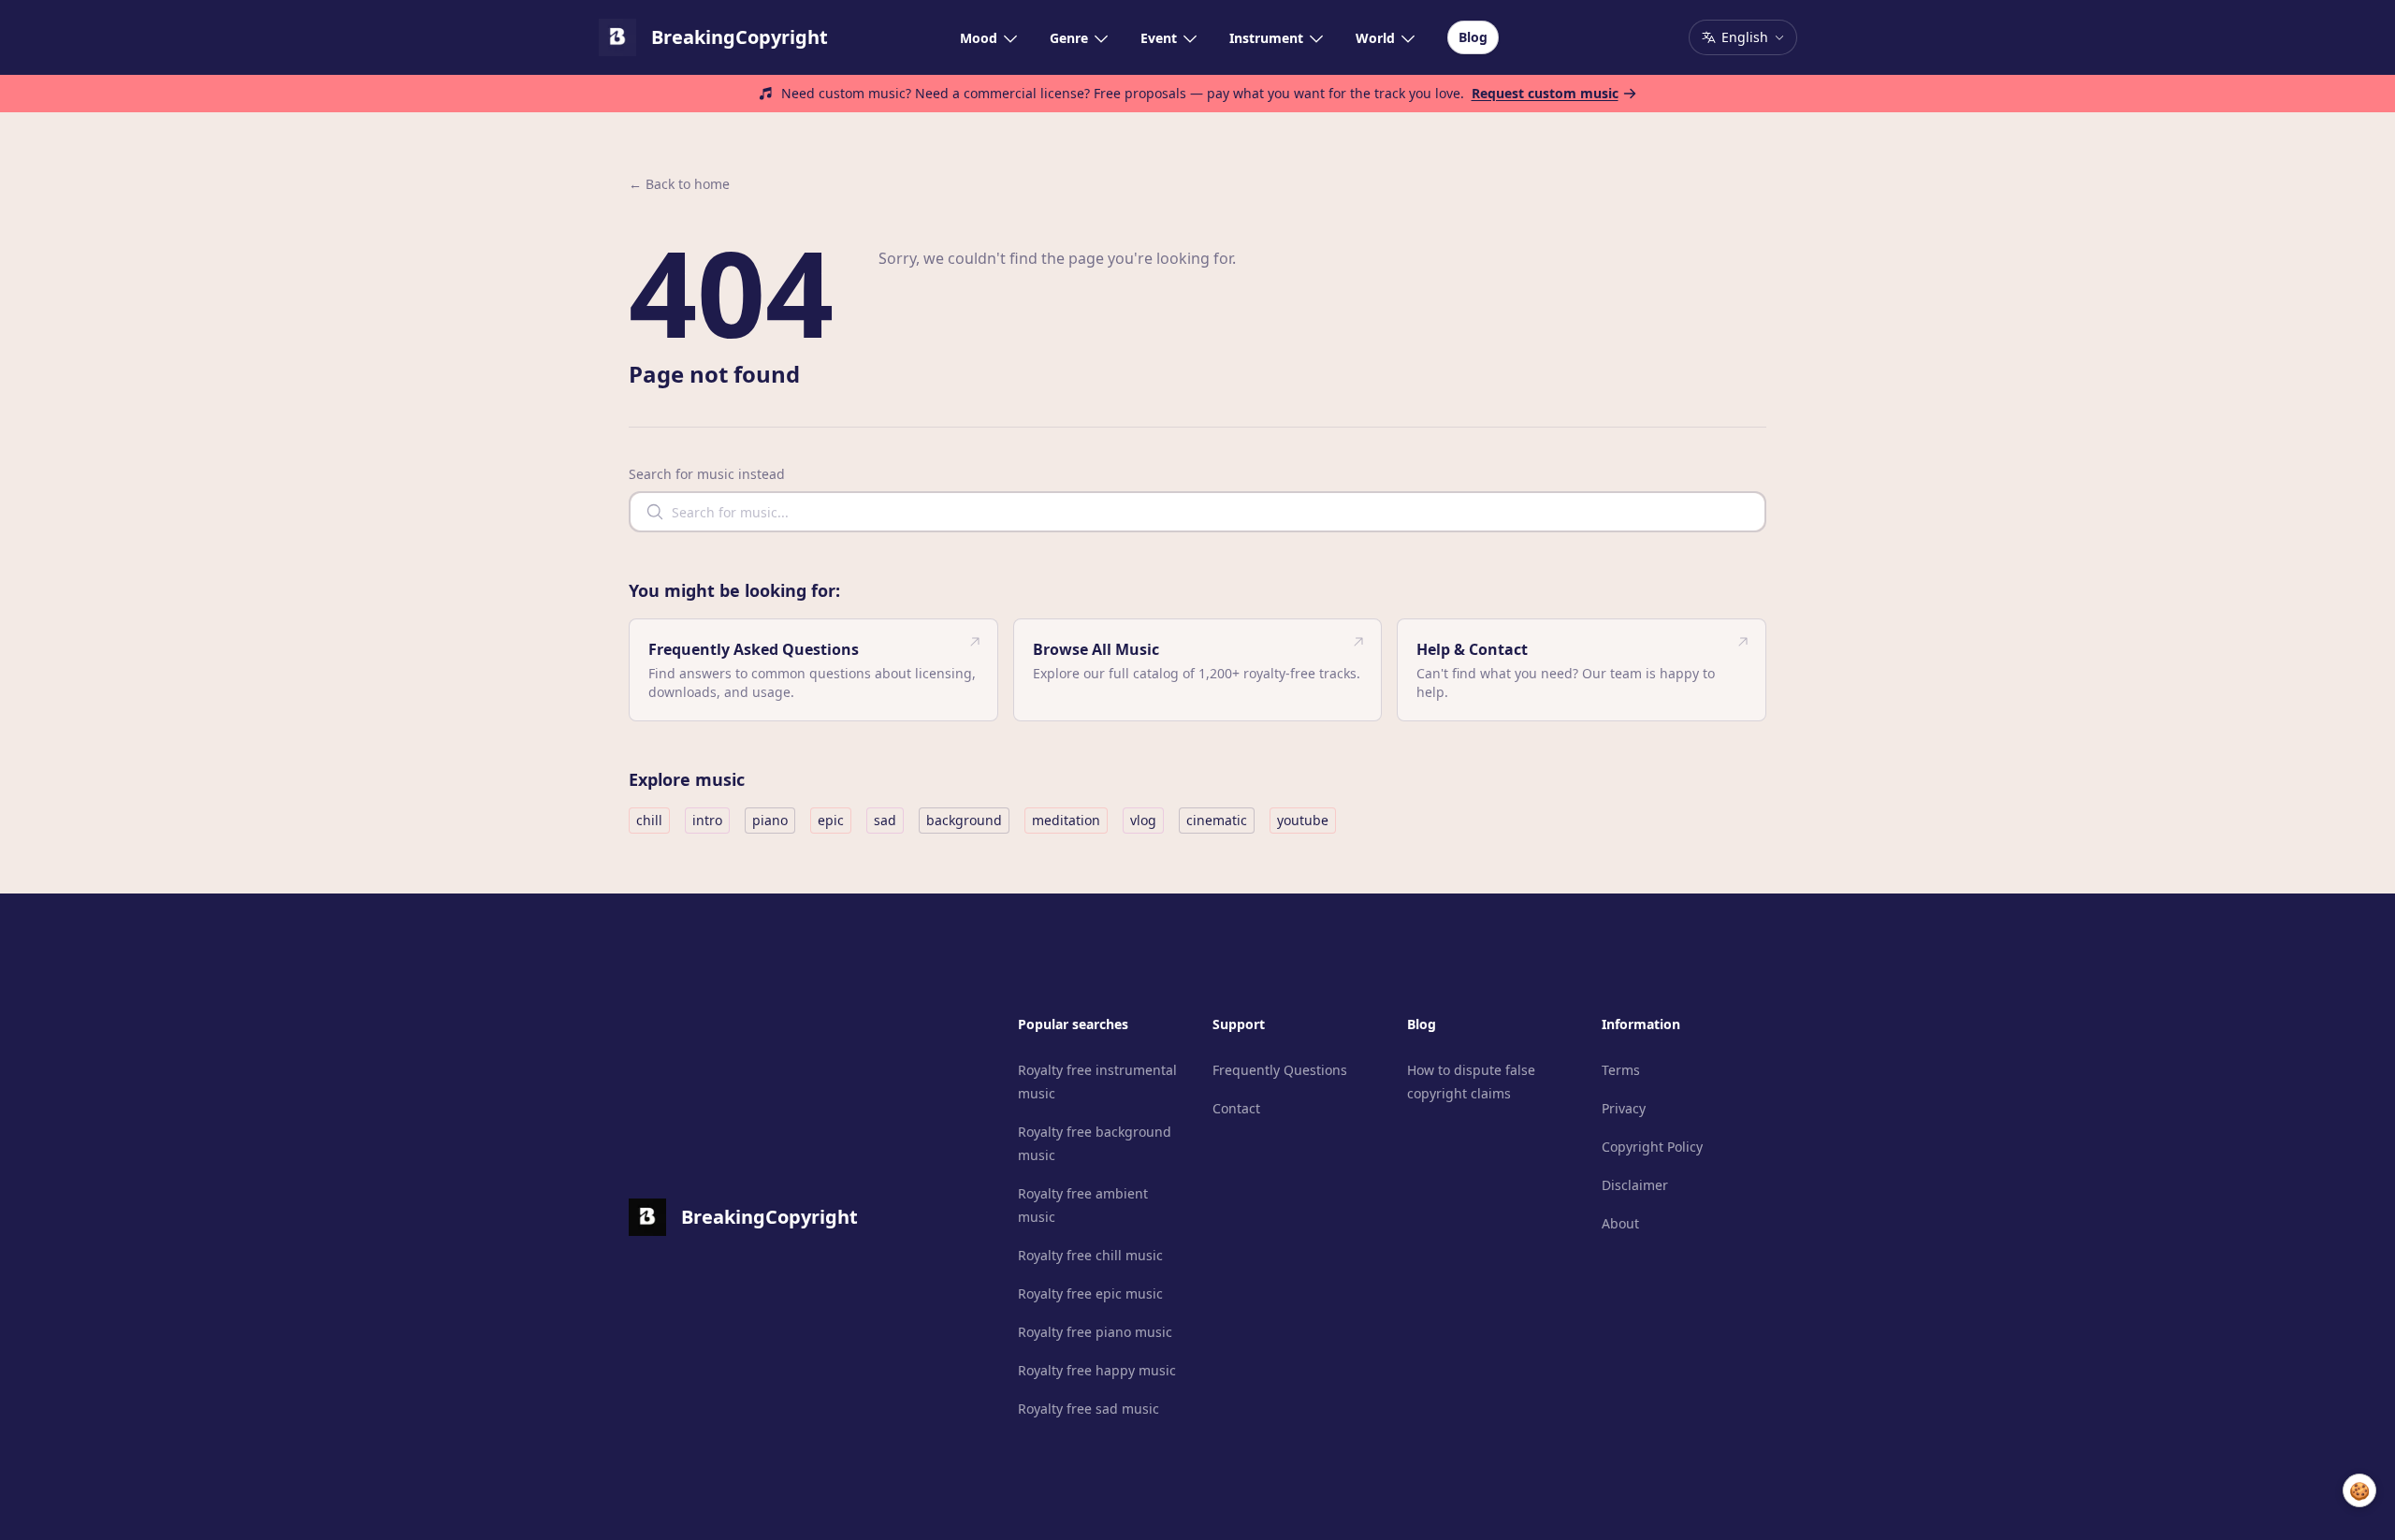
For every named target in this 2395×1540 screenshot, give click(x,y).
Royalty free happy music (1097, 1370)
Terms (1621, 1070)
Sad (885, 820)
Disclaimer (1635, 1185)
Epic (831, 820)
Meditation (1066, 820)
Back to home (679, 184)
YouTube (1303, 820)
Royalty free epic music (1090, 1293)
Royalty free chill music (1090, 1255)
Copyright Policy (1652, 1147)
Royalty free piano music (1095, 1332)
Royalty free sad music (1089, 1409)
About (1620, 1223)
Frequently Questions (1280, 1070)
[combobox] (1197, 512)
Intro (707, 820)
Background (964, 820)
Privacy (1624, 1108)
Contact (1236, 1108)
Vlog (1143, 820)
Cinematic (1217, 820)
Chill (649, 820)
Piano (770, 820)
